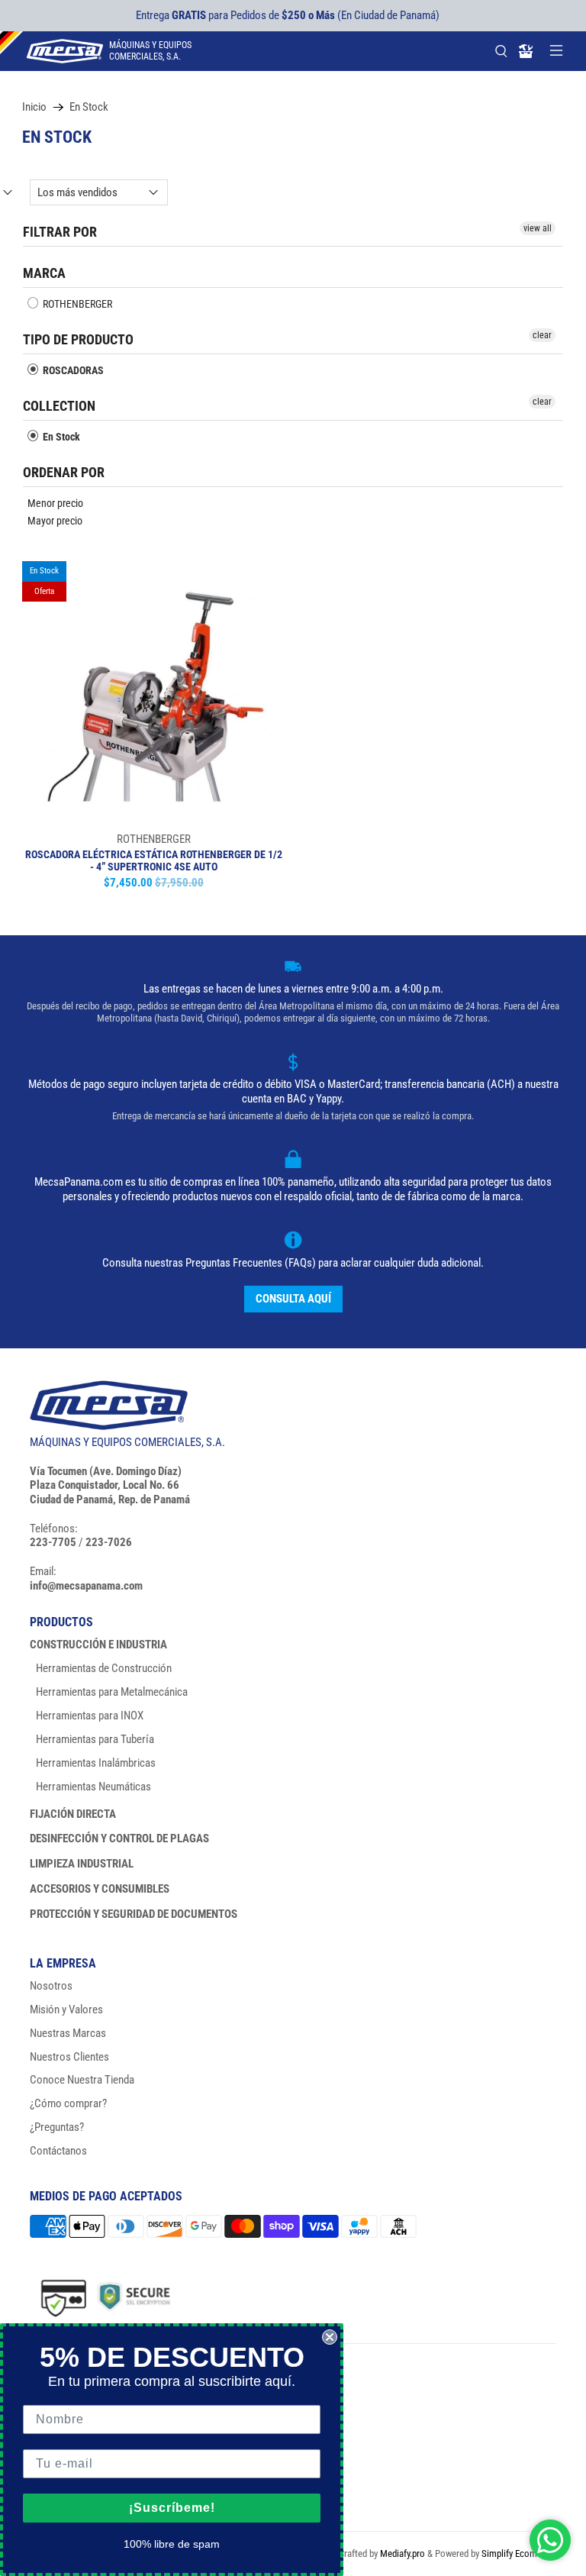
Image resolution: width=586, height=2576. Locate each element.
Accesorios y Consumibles (100, 1889)
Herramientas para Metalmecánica (112, 1692)
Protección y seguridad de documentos (134, 1914)
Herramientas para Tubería (95, 1739)
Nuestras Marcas (68, 2033)
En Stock (89, 107)
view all (538, 228)
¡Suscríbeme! (172, 2508)
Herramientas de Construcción (104, 1668)
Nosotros (51, 1986)
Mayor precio (55, 521)
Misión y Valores (66, 2009)
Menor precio (55, 503)
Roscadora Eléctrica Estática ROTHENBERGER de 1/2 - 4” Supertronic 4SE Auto (154, 861)
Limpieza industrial (82, 1864)
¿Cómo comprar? (68, 2103)
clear (542, 335)
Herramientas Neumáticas (93, 1787)
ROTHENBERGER (76, 304)
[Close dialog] (330, 2337)
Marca (44, 273)
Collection (59, 406)
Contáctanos (58, 2151)
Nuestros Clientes (69, 2057)
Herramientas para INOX (90, 1716)
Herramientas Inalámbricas (96, 1763)
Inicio (34, 107)
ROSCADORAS (72, 370)
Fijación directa (73, 1814)
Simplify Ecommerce (522, 2553)
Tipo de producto (78, 339)
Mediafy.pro (402, 2553)
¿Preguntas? (57, 2127)
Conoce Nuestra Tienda (82, 2080)
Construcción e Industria (98, 1645)
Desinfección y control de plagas (119, 1838)
